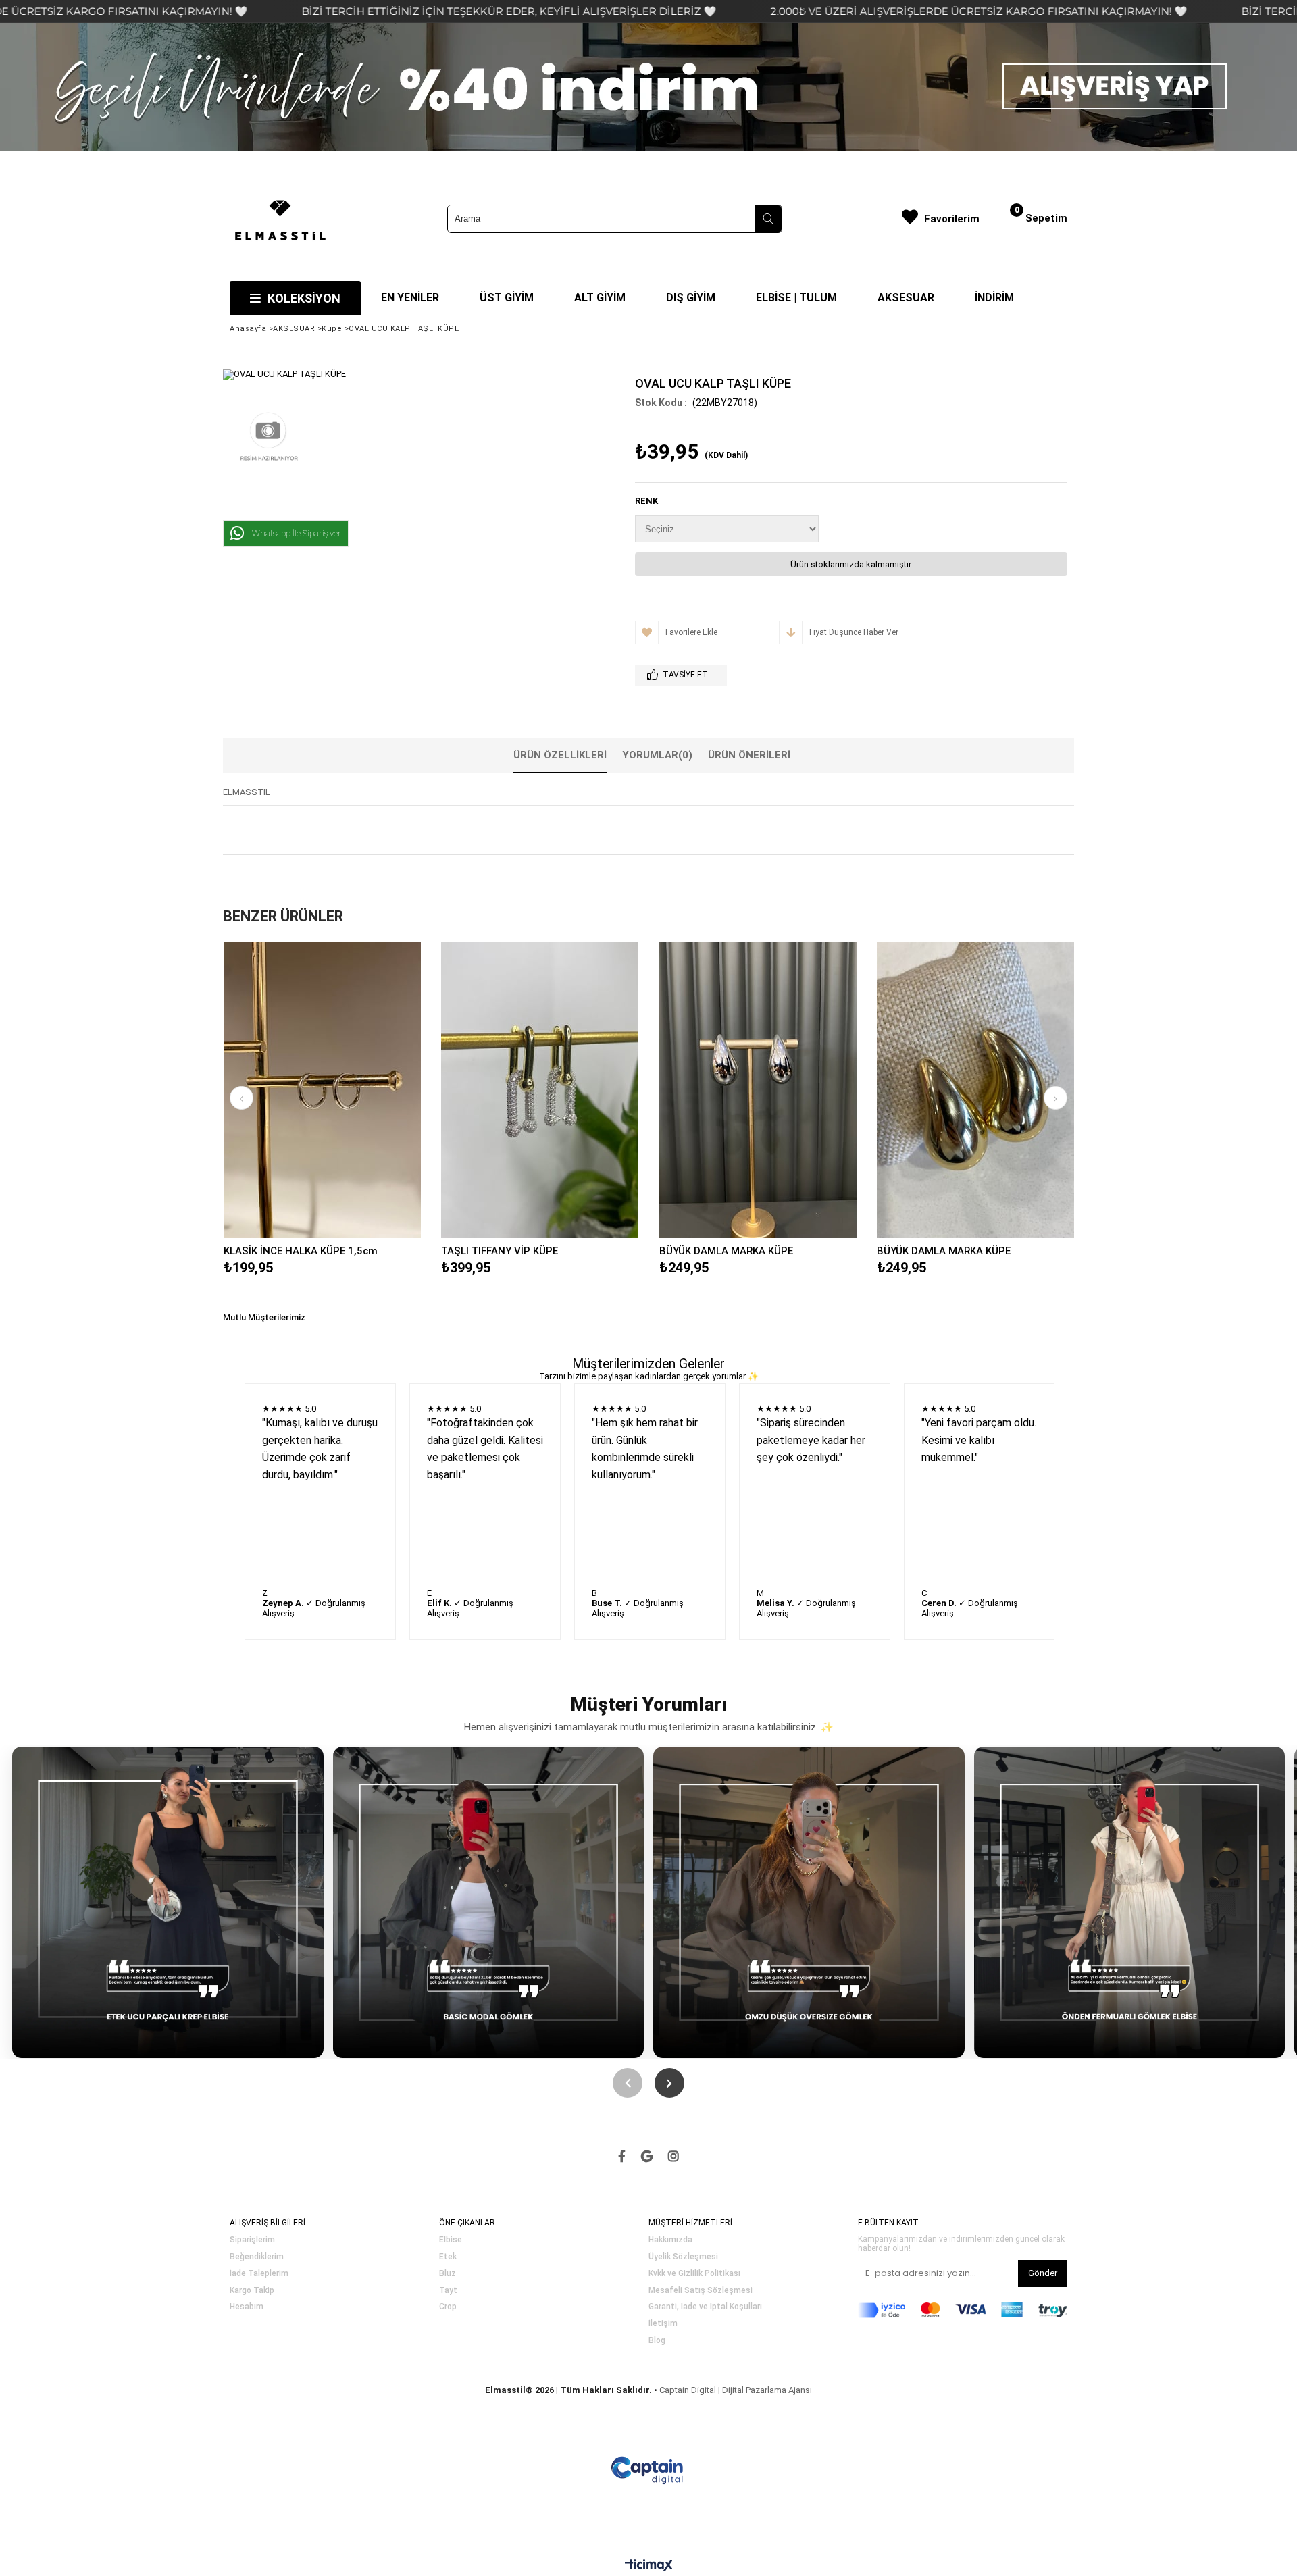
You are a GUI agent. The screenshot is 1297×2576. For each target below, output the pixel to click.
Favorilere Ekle (322, 1090)
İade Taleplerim (259, 2274)
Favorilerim (952, 219)
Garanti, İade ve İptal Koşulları (705, 2307)
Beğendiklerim (257, 2257)
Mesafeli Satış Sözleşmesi (701, 2291)
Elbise (451, 2240)
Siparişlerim (252, 2240)
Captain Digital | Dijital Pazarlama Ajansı (736, 2390)
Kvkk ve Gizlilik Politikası (694, 2274)
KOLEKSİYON (304, 298)
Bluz (448, 2274)
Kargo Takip (252, 2291)
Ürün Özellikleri (560, 755)
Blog (657, 2341)
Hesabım (247, 2307)
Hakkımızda (670, 2240)
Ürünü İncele (370, 1090)
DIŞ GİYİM (691, 298)
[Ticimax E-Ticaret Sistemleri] (649, 2566)
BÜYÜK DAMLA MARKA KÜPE (726, 1251)
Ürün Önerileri (749, 755)
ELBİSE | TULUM (796, 298)
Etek (448, 2257)
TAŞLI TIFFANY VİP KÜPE (500, 1251)
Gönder (1043, 2273)
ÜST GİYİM (507, 298)
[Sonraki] (669, 2083)
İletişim (663, 2324)
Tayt (448, 2291)
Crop (448, 2307)
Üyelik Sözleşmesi (683, 2257)
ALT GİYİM (600, 298)
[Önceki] (628, 2083)
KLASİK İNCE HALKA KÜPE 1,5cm (301, 1251)
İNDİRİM (994, 298)
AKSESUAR (906, 298)
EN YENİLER (410, 298)
